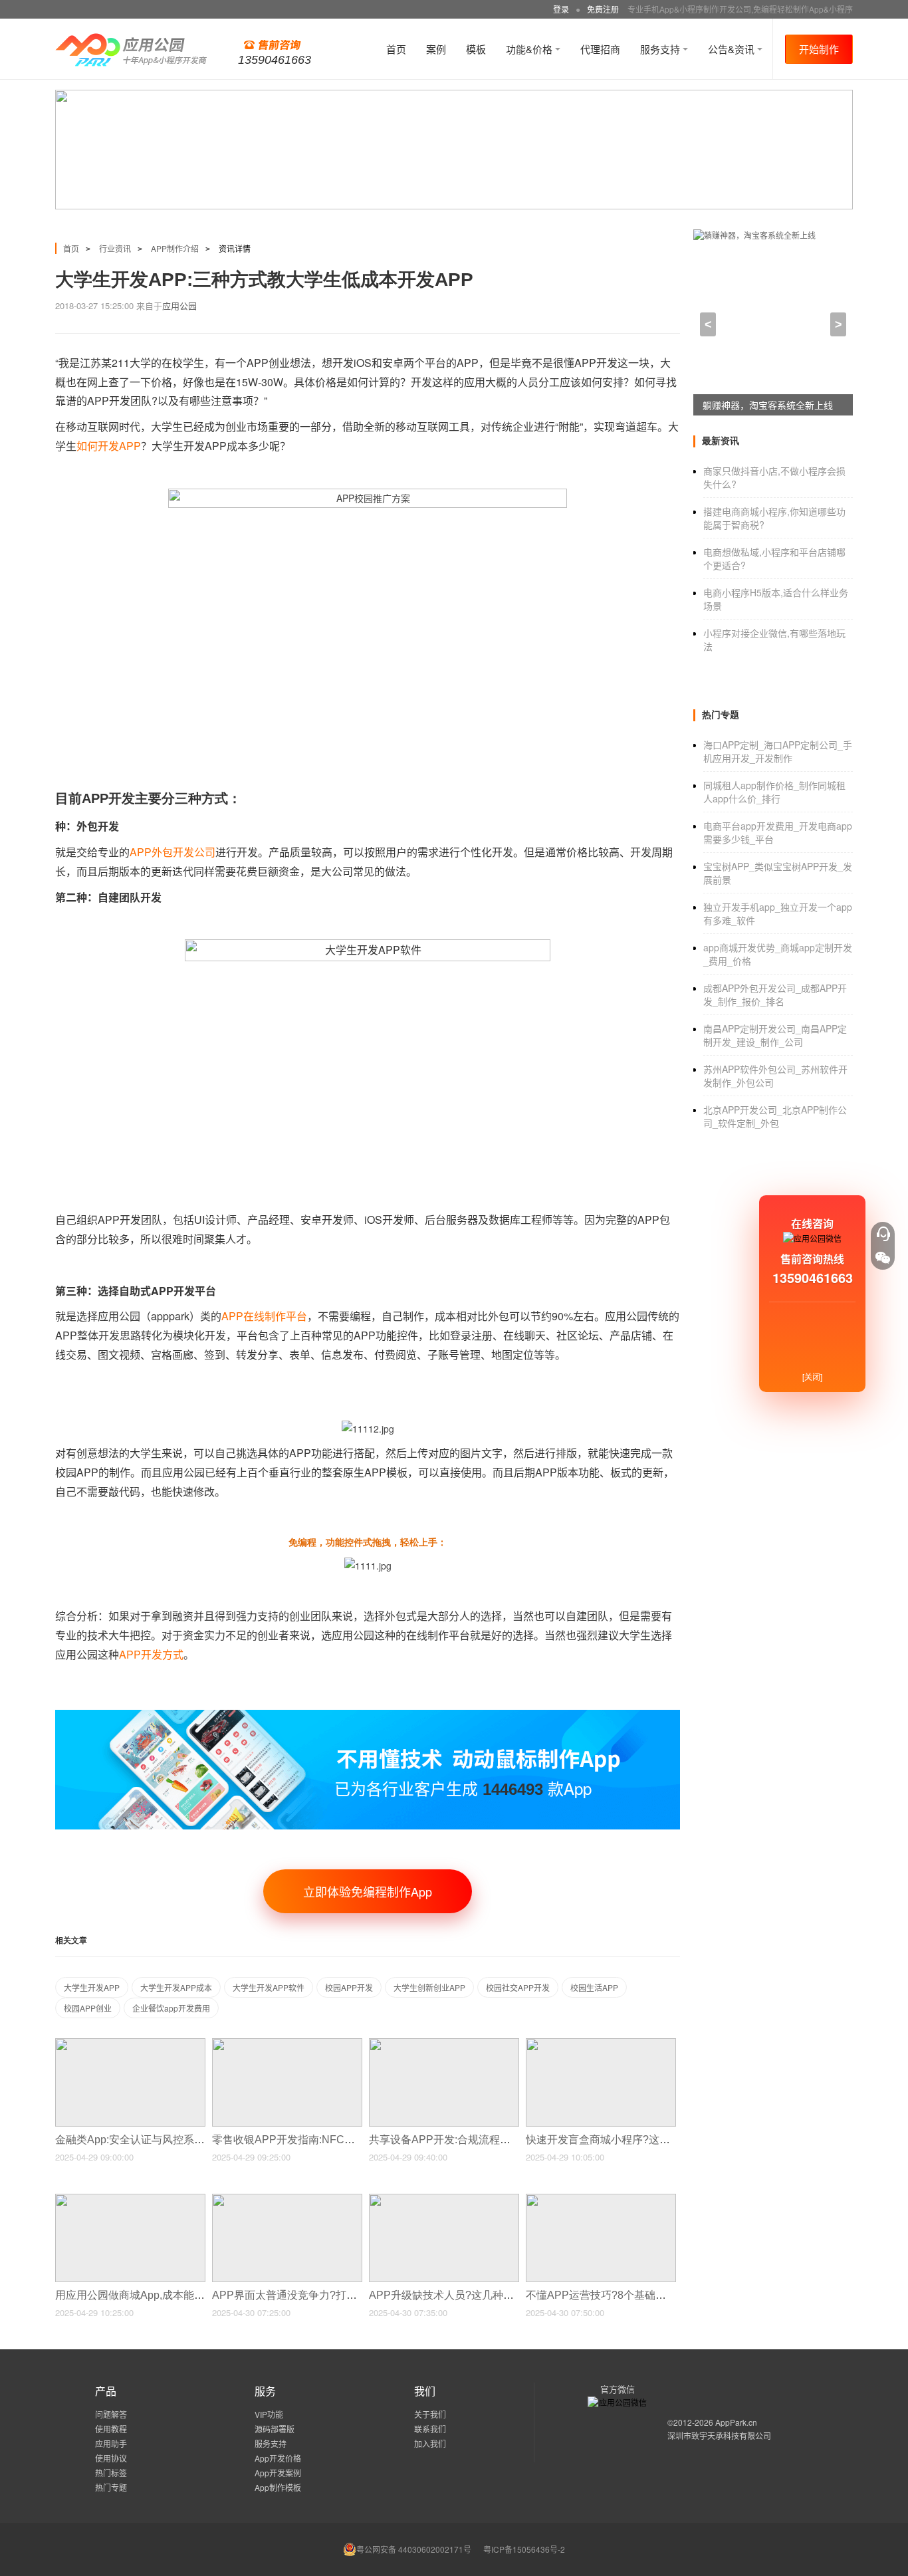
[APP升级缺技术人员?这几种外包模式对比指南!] (444, 2199)
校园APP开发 (349, 1987)
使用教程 (111, 2429)
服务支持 (661, 49)
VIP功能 (269, 2414)
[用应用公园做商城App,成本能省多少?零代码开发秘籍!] (130, 2199)
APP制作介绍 (175, 248)
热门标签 (111, 2473)
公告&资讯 (733, 49)
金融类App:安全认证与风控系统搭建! (143, 2140)
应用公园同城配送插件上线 (758, 405)
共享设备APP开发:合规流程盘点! (448, 2140)
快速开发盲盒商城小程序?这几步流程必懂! (627, 2140)
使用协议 (111, 2458)
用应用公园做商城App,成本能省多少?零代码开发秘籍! (183, 2295)
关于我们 (430, 2414)
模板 (476, 49)
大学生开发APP (92, 1987)
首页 (396, 49)
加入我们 (430, 2443)
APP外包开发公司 (172, 852)
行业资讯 (115, 248)
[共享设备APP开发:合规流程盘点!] (444, 2044)
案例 (436, 49)
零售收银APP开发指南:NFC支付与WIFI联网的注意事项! (345, 2140)
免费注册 (603, 9)
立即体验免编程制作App (368, 1891)
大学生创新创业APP (429, 1987)
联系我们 (430, 2429)
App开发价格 (278, 2458)
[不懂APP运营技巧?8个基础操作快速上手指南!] (601, 2199)
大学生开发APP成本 (176, 1987)
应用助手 (111, 2443)
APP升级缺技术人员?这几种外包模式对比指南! (481, 2295)
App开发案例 (278, 2473)
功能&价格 (530, 49)
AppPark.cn (736, 2422)
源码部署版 (275, 2429)
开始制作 (819, 49)
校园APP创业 (88, 2008)
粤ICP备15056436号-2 (524, 2549)
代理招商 (600, 49)
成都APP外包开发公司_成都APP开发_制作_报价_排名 (775, 995)
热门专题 (111, 2487)
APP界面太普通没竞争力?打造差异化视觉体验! (324, 2295)
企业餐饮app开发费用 (171, 2008)
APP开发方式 (151, 1654)
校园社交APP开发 (518, 1987)
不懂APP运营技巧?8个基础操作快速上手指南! (636, 2295)
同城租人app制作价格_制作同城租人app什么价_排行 (774, 792)
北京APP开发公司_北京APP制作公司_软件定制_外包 (775, 1116)
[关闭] (812, 1376)
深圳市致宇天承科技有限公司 (719, 2435)
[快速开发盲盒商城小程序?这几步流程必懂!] (601, 2044)
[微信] (883, 1258)
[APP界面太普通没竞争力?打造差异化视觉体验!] (287, 2199)
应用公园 (179, 305)
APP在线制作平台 (264, 1316)
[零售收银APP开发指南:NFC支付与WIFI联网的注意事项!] (287, 2044)
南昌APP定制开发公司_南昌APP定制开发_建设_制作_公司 (775, 1035)
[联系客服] (883, 1234)
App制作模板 (278, 2487)
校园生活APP (594, 1987)
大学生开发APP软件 (269, 1987)
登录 (561, 9)
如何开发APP (109, 446)
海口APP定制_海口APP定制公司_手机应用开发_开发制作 (778, 751)
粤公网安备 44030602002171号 (414, 2549)
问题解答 (111, 2414)
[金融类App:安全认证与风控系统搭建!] (130, 2044)
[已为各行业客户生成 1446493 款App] (368, 1715)
